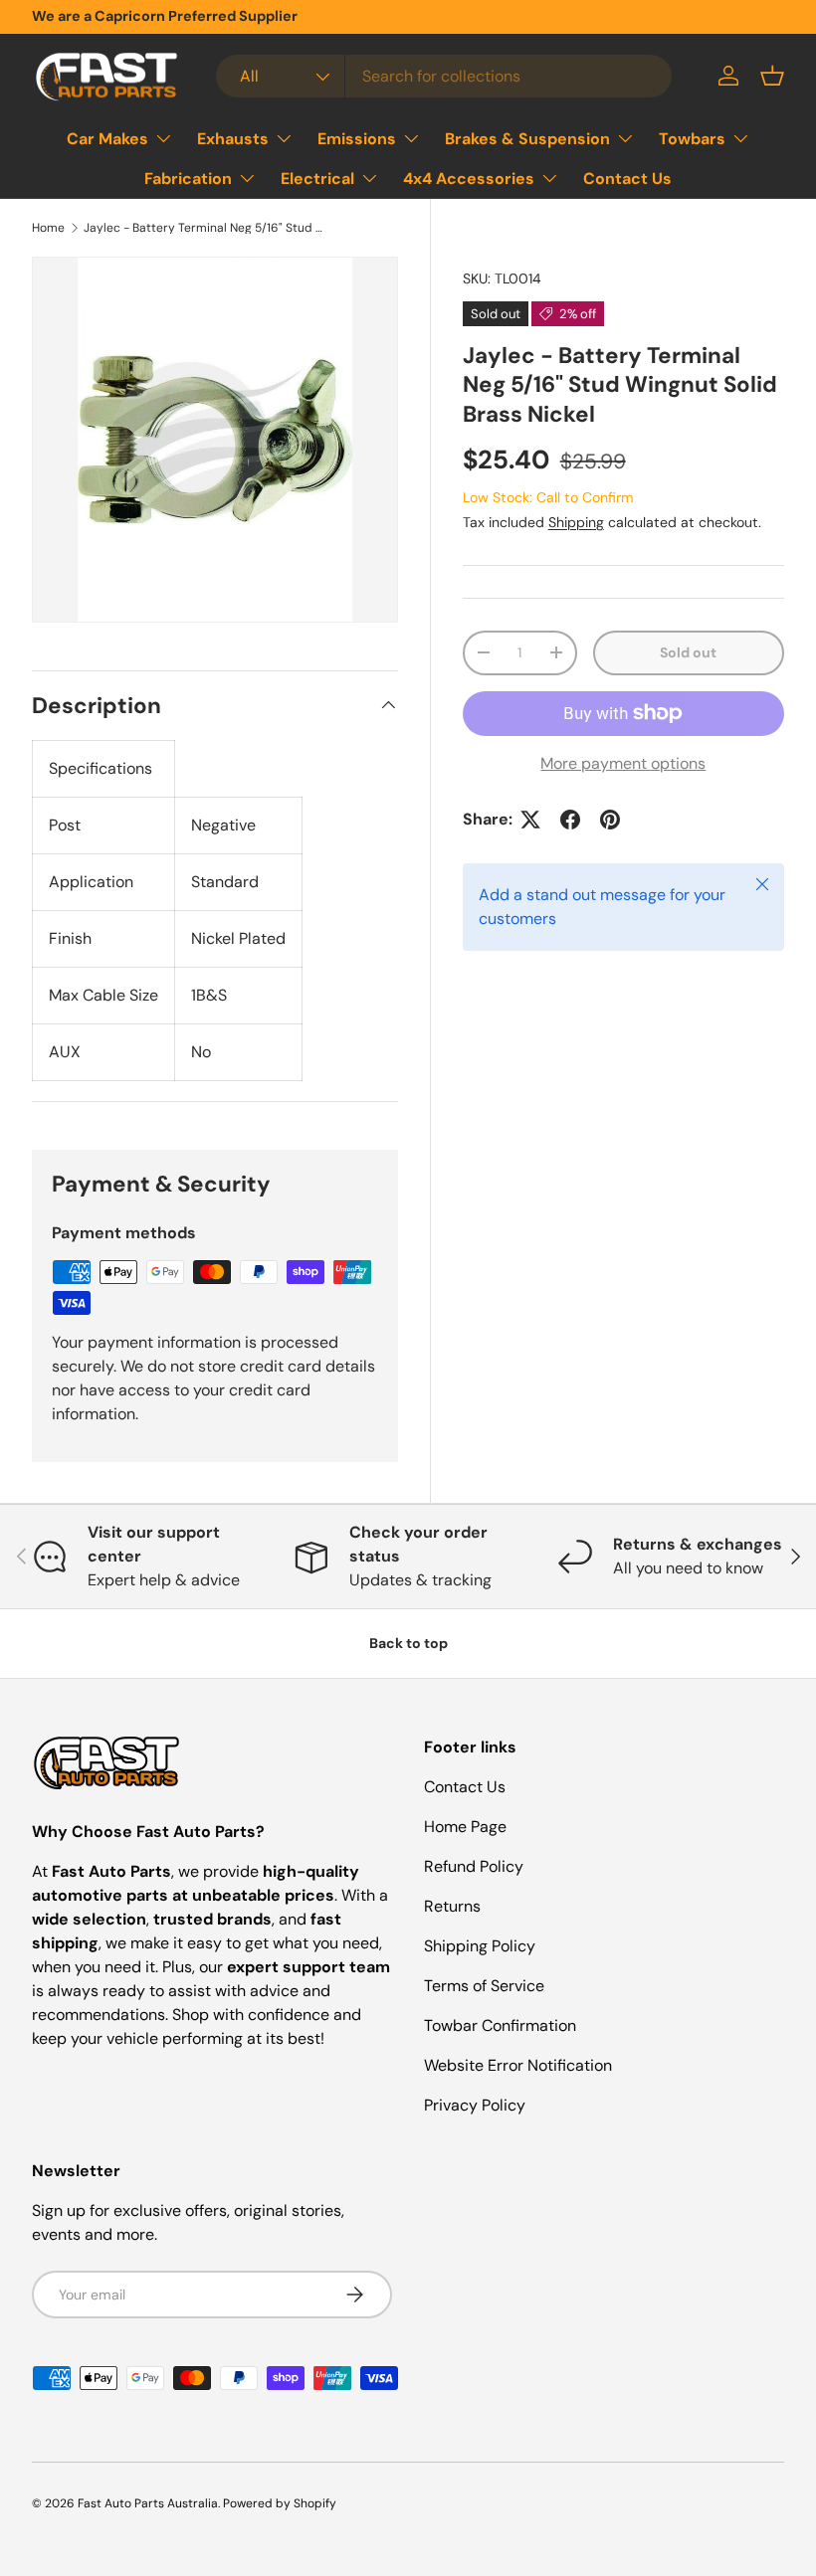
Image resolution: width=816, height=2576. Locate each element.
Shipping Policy (480, 1946)
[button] (772, 76)
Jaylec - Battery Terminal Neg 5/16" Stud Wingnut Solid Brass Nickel (203, 228)
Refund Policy (474, 1866)
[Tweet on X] (530, 820)
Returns (452, 1906)
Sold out (688, 652)
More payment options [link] (623, 763)
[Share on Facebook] (570, 820)
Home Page (465, 1827)
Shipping (576, 522)
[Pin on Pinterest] (610, 820)
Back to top (408, 1643)
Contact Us (627, 179)
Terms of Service (484, 1986)
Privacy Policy (475, 2105)
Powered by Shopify (280, 2503)
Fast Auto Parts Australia (148, 2503)
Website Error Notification (518, 2065)
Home (48, 228)
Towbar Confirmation (500, 2025)
